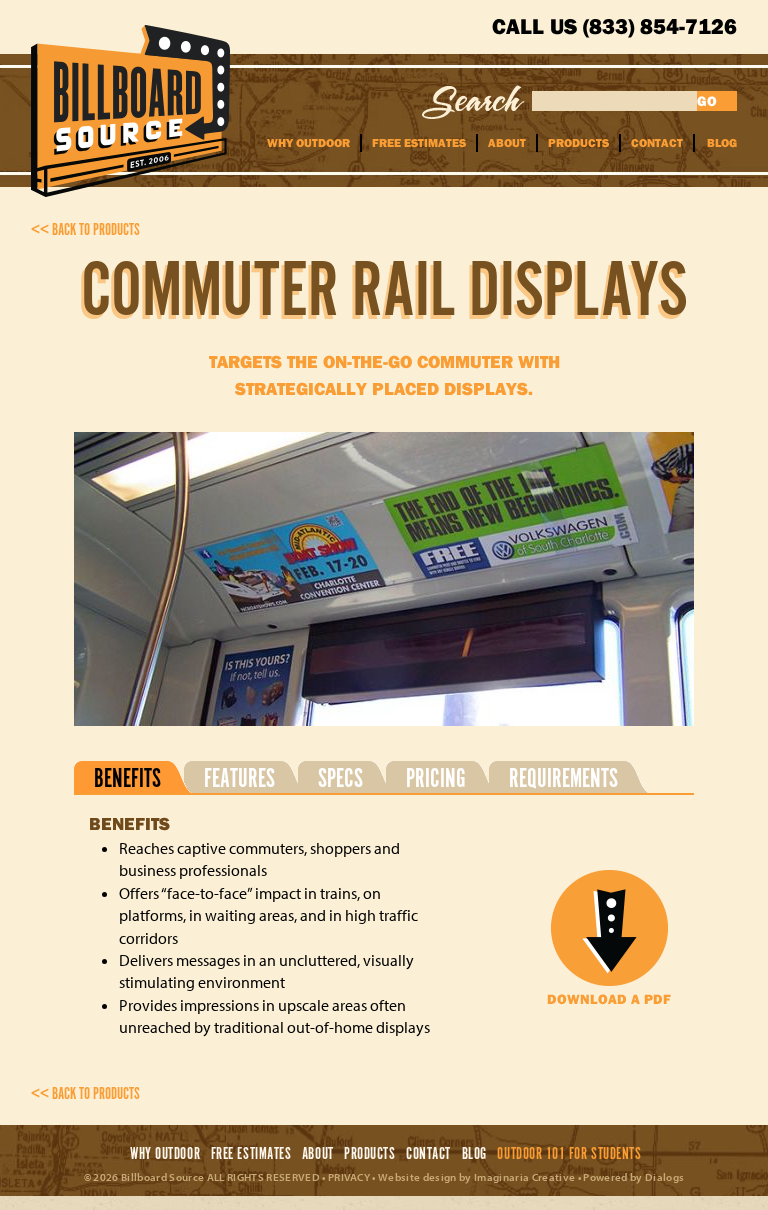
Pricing (436, 778)
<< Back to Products (85, 230)
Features (239, 778)
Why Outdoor (308, 142)
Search (473, 102)
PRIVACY (349, 1177)
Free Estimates (419, 142)
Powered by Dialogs (633, 1177)
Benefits (127, 778)
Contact (657, 142)
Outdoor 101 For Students (569, 1154)
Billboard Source (130, 111)
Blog (722, 142)
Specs (340, 778)
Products (578, 142)
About (507, 142)
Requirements (563, 778)
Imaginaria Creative (524, 1177)
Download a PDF (609, 999)
